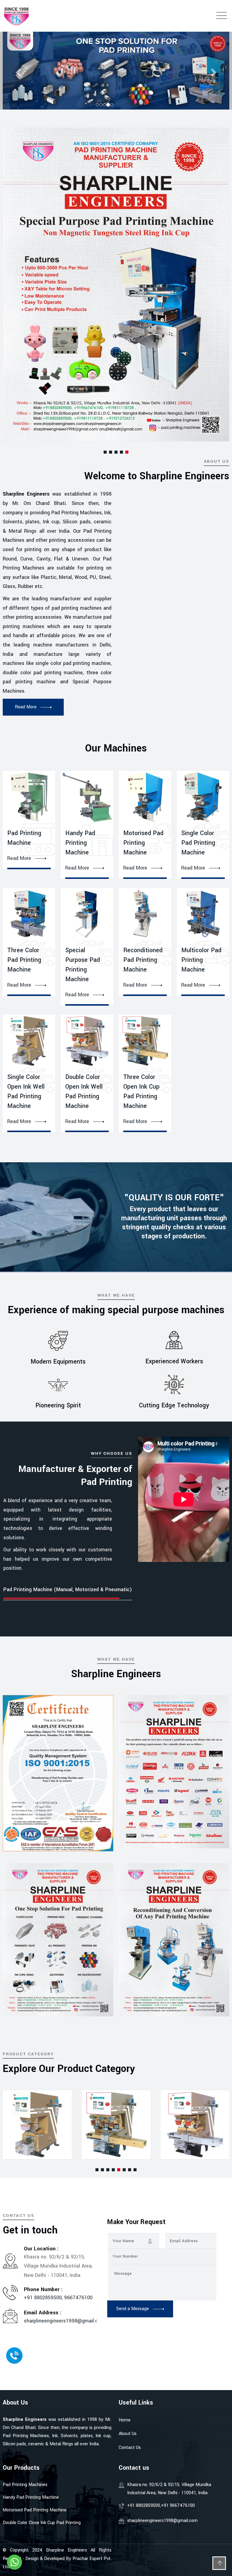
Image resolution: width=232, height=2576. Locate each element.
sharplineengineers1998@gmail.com (64, 2321)
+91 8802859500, (44, 2298)
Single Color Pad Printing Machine (198, 843)
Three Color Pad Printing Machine (24, 960)
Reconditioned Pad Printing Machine (143, 960)
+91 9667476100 (178, 2506)
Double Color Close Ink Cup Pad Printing (42, 2523)
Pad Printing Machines (25, 2485)
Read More (19, 858)
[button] (105, 452)
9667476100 (78, 2298)
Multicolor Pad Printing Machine (201, 960)
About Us (128, 2434)
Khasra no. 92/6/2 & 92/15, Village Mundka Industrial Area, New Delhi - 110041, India (169, 2489)
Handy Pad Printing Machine (80, 843)
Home (125, 2420)
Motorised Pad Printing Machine (143, 843)
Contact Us (130, 2448)
